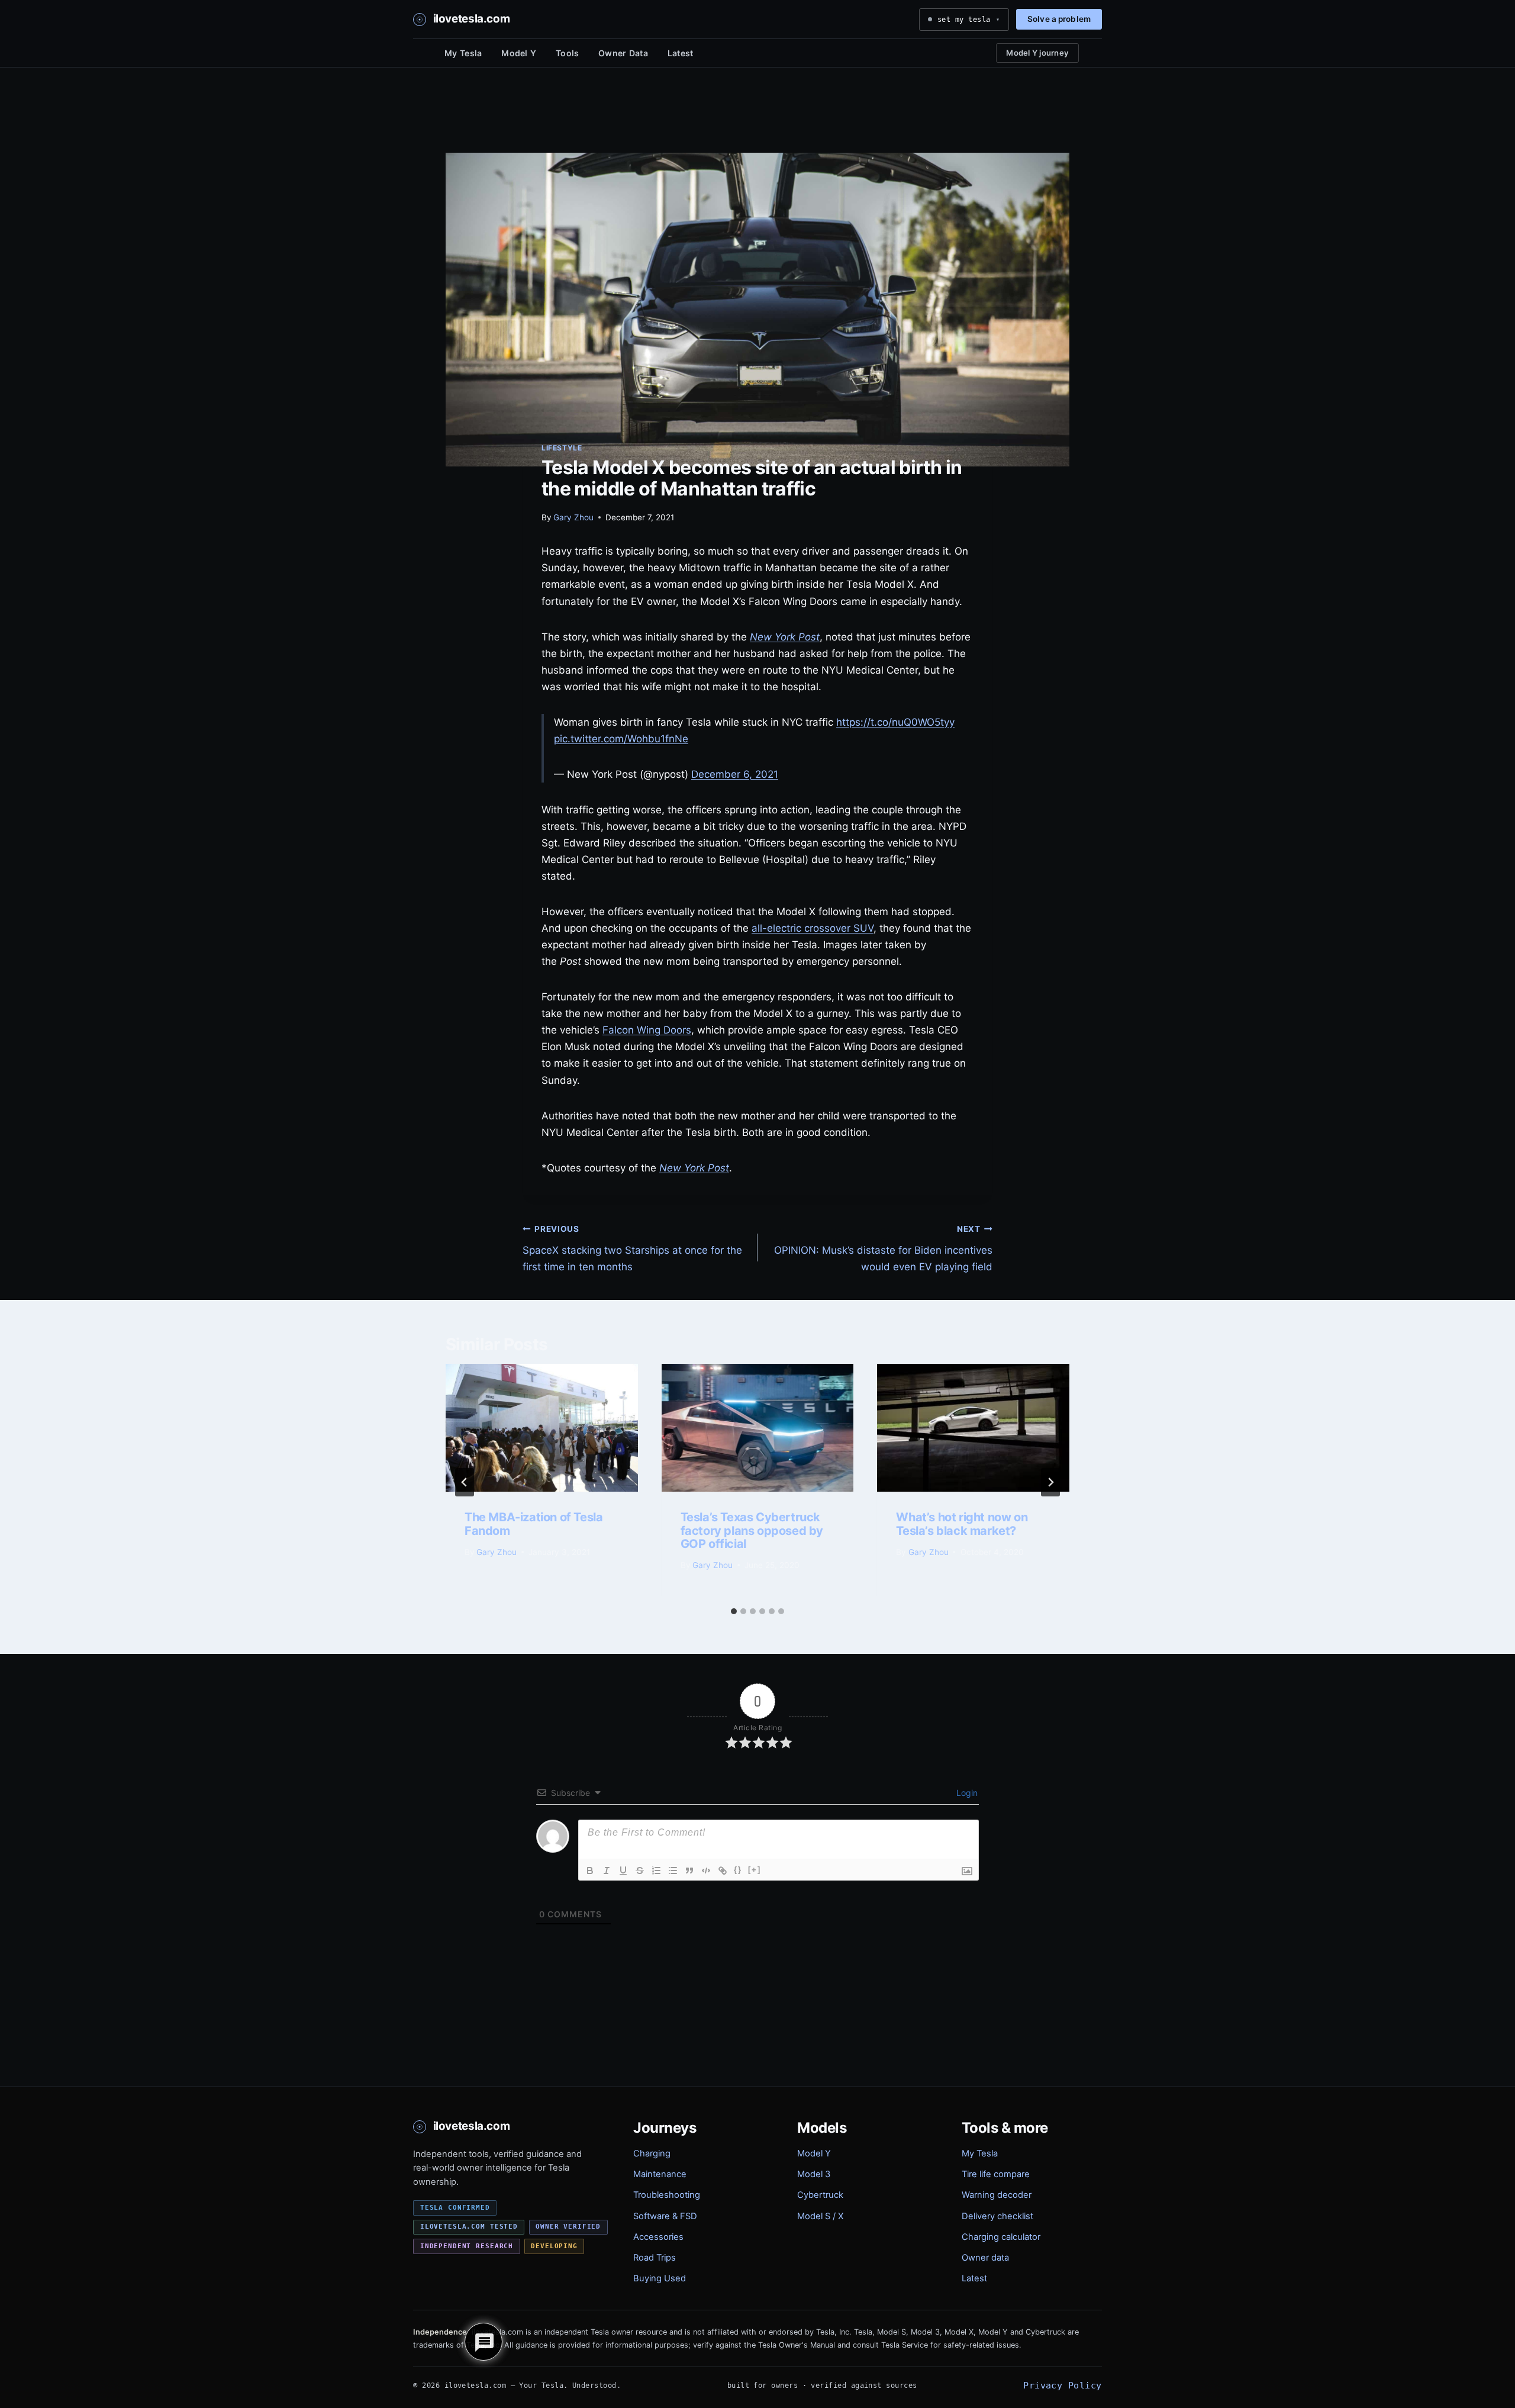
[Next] (1050, 1482)
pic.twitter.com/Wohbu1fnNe (621, 739)
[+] (755, 1870)
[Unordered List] (673, 1871)
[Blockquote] (689, 1871)
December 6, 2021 (735, 774)
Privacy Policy (1062, 2385)
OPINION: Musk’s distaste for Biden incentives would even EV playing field (883, 1248)
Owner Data (623, 53)
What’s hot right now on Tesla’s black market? (962, 1524)
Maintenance (660, 2174)
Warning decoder (997, 2195)
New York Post (785, 637)
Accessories (658, 2237)
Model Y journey (1037, 53)
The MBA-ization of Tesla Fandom (534, 1524)
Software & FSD (665, 2216)
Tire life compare (996, 2174)
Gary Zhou (573, 517)
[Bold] (590, 1871)
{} (738, 1870)
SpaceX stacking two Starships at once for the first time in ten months (632, 1248)
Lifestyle (562, 448)
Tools (567, 53)
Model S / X (820, 2216)
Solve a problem (1059, 19)
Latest (681, 53)
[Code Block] (706, 1871)
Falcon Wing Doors (647, 1030)
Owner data (985, 2258)
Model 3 (814, 2174)
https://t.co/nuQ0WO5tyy (895, 722)
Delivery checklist (997, 2216)
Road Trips (655, 2258)
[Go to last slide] (465, 1482)
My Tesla (463, 53)
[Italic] (607, 1871)
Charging (652, 2153)
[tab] (734, 1611)
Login (966, 1793)
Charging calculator (1001, 2237)
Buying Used (660, 2278)
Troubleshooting (667, 2195)
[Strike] (640, 1871)
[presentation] (542, 1428)
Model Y (519, 53)
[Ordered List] (656, 1871)
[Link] (723, 1871)
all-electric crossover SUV (813, 928)
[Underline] (623, 1871)
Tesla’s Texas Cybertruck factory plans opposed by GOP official (752, 1530)
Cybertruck (820, 2195)
